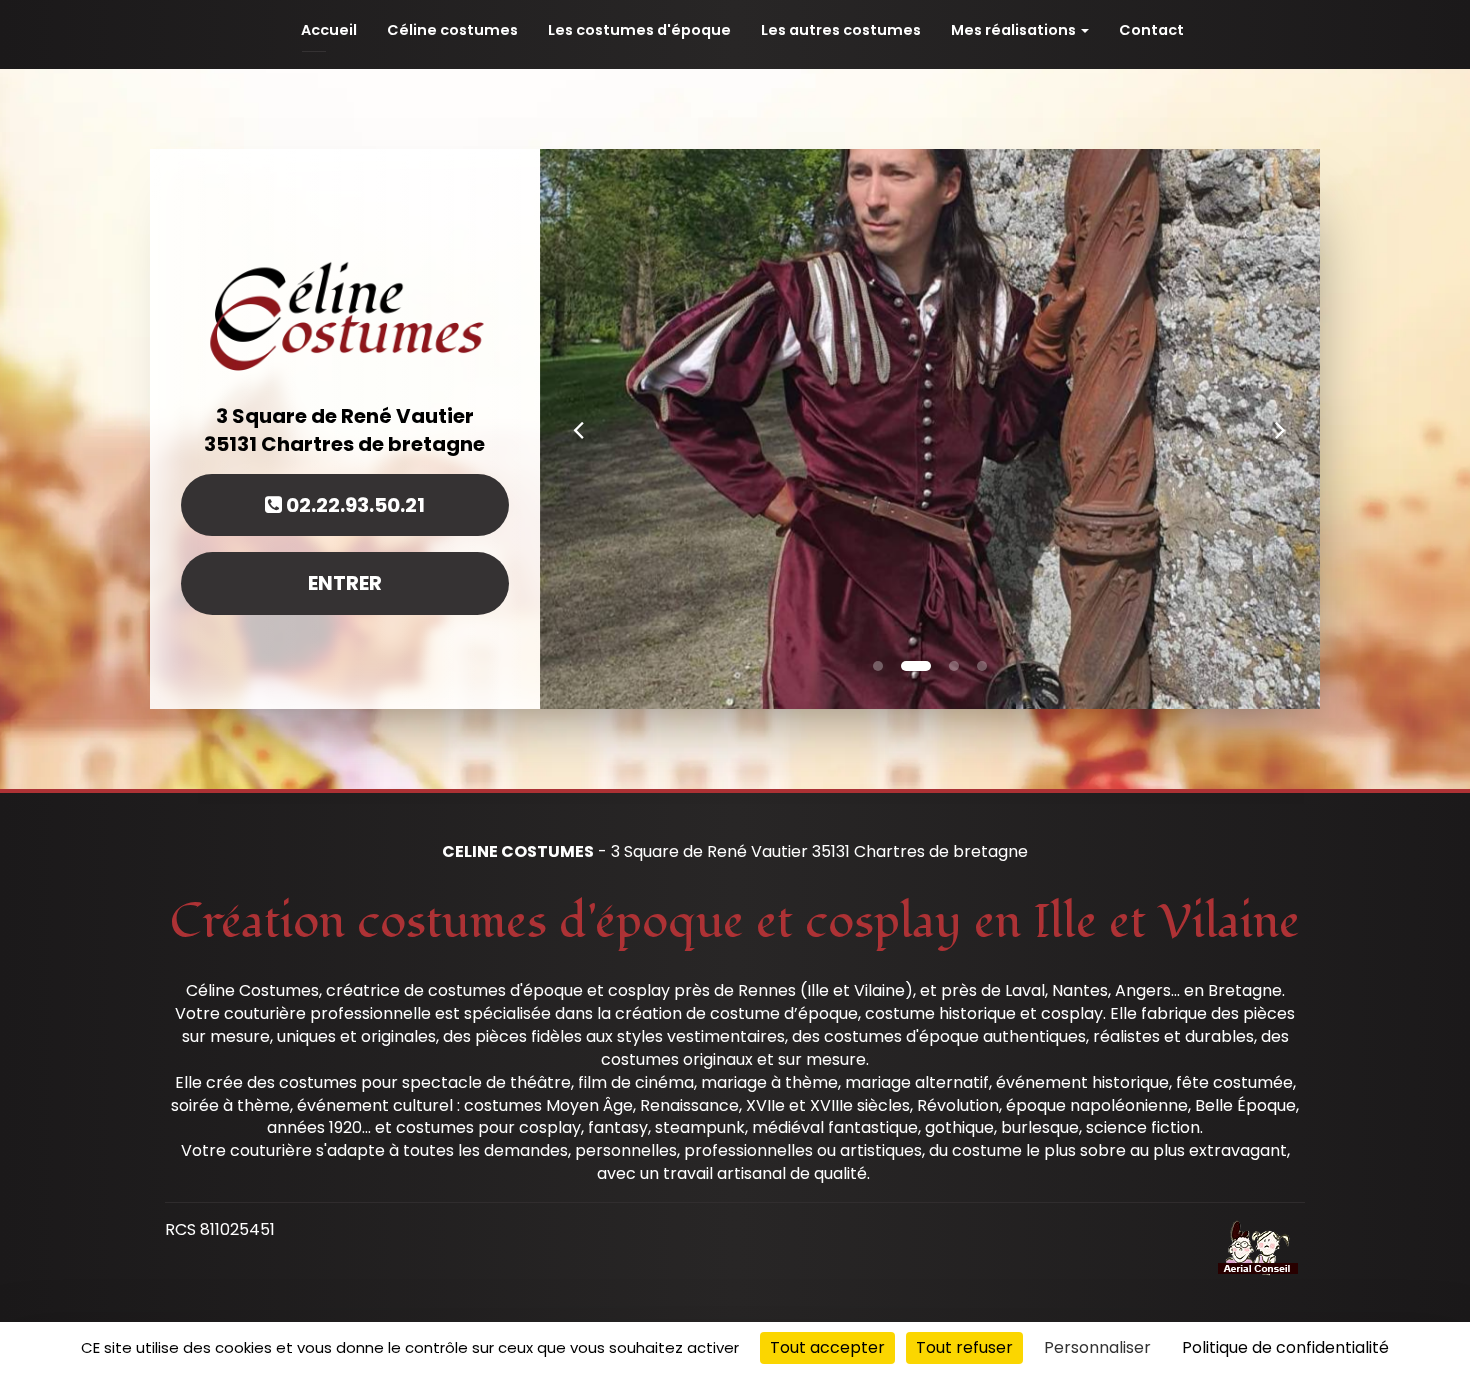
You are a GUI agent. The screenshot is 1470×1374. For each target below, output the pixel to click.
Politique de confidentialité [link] (1285, 1347)
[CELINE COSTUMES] (345, 314)
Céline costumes (452, 30)
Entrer (345, 583)
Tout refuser (964, 1347)
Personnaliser (1097, 1347)
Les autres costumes (841, 30)
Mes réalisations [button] (1015, 30)
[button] (579, 429)
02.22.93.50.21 (353, 504)
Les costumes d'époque (639, 30)
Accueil (329, 30)
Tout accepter (827, 1347)
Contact (1151, 30)
